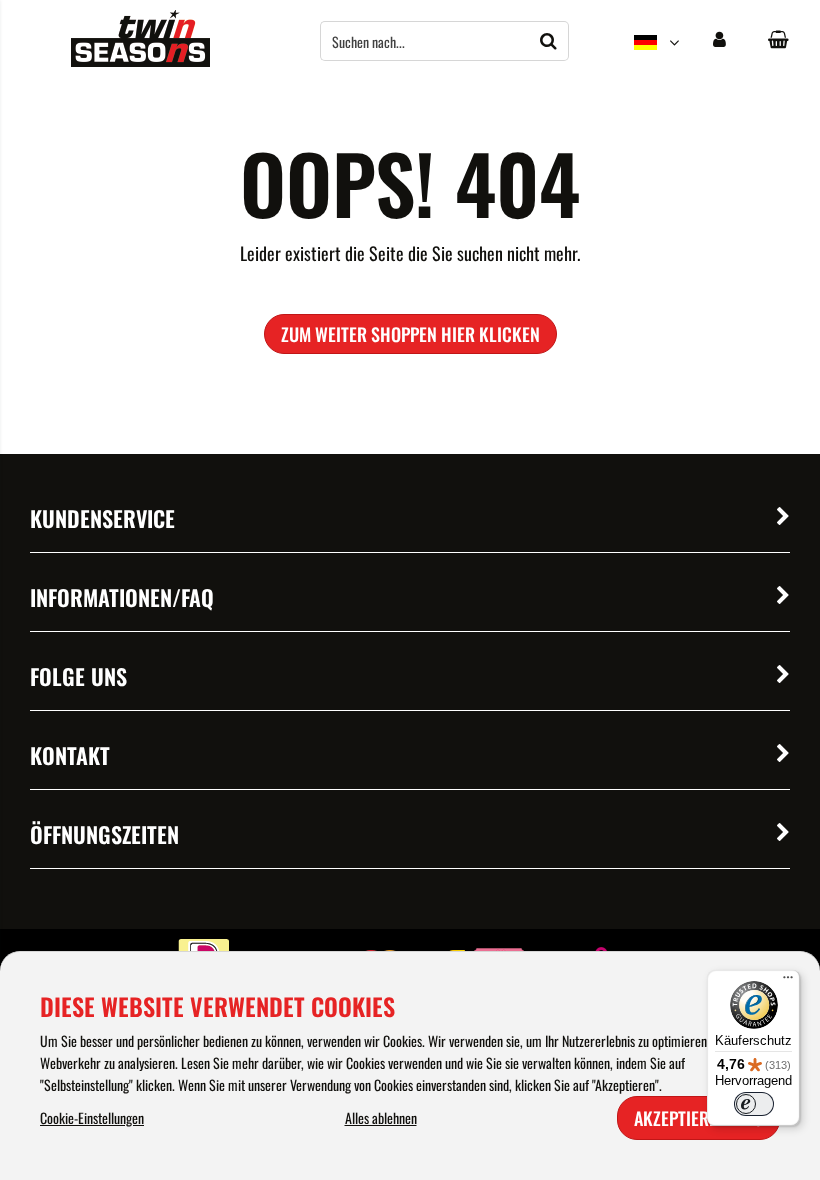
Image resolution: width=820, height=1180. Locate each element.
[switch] (754, 1104)
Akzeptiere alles (698, 1118)
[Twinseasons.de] (140, 60)
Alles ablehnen (381, 1117)
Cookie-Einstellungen (92, 1117)
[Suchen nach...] (549, 41)
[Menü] (788, 982)
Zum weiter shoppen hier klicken (410, 334)
